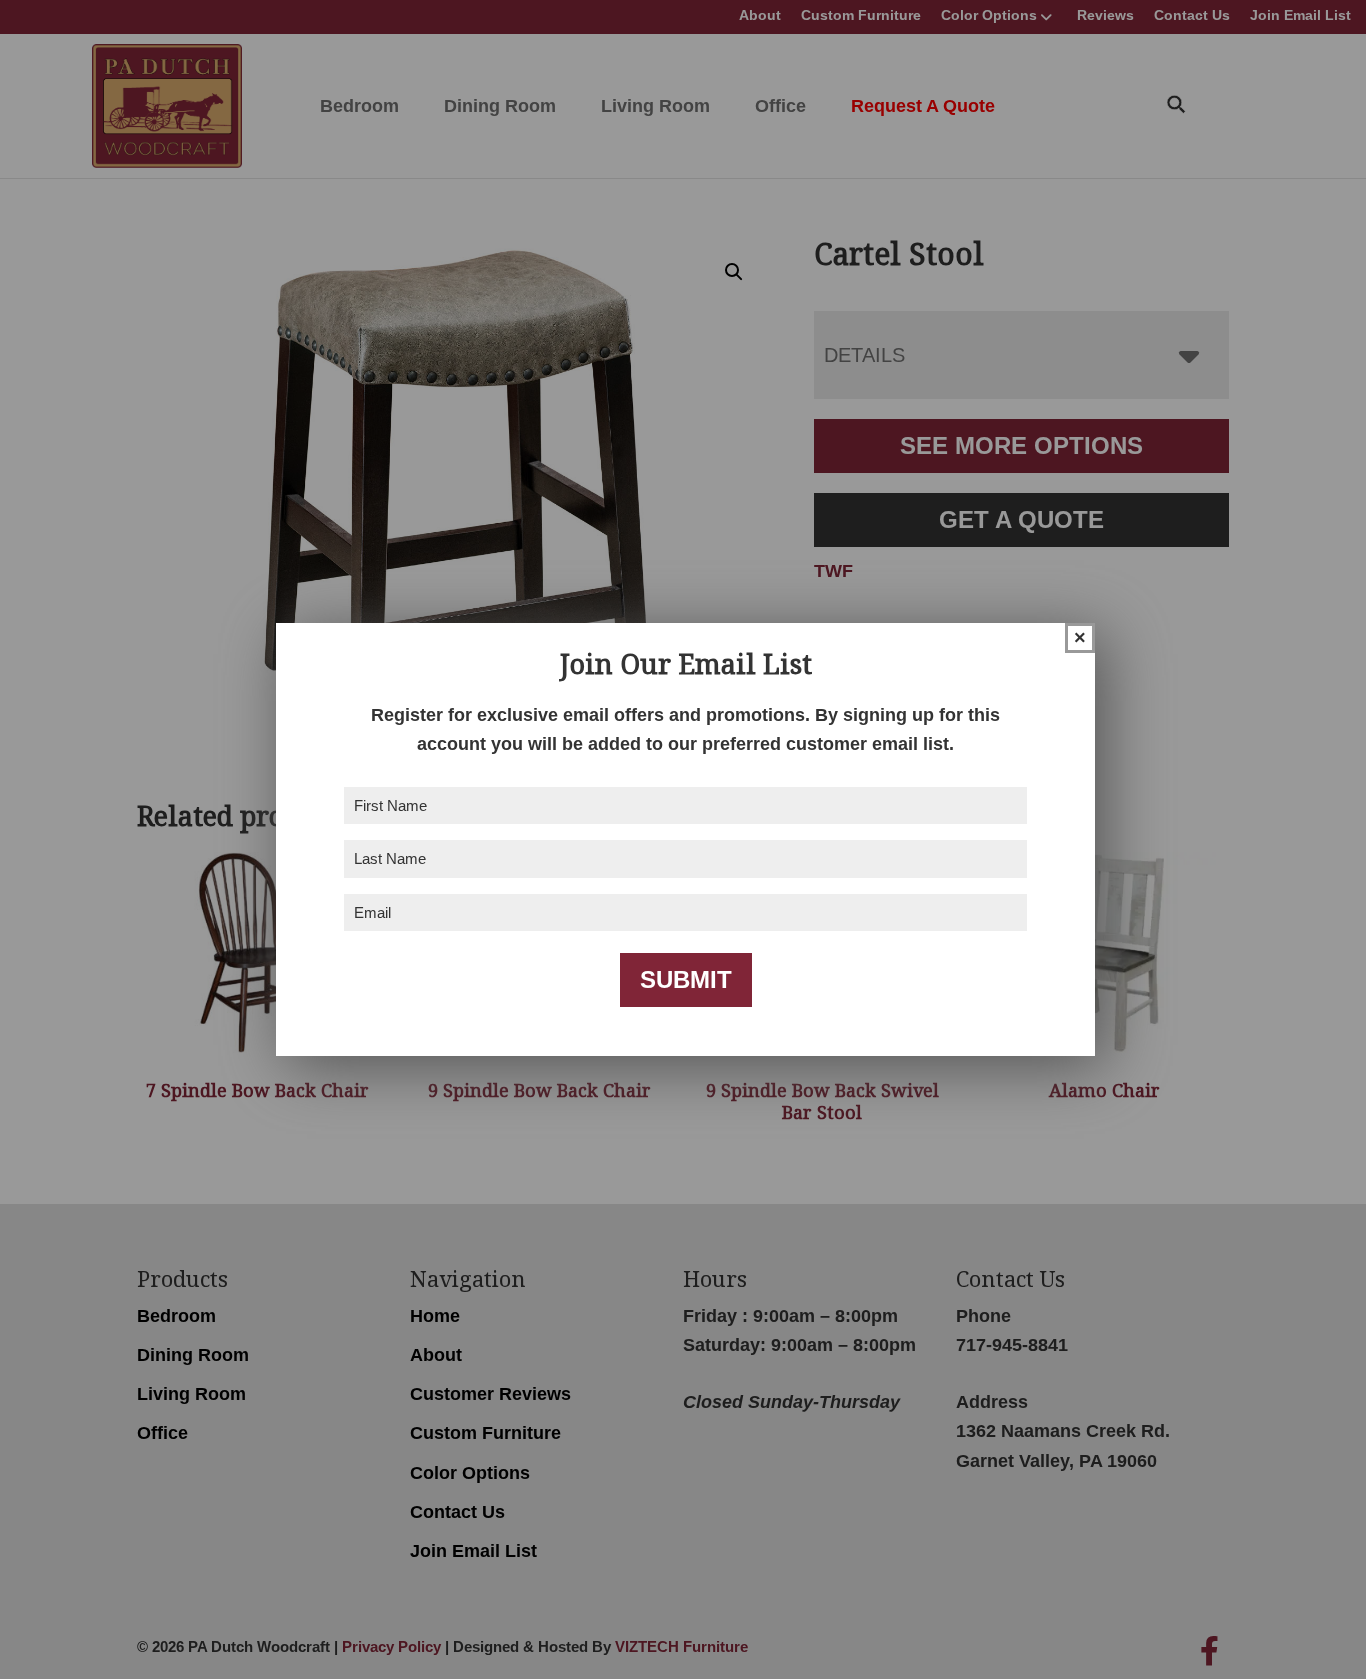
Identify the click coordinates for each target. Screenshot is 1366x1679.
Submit (686, 979)
